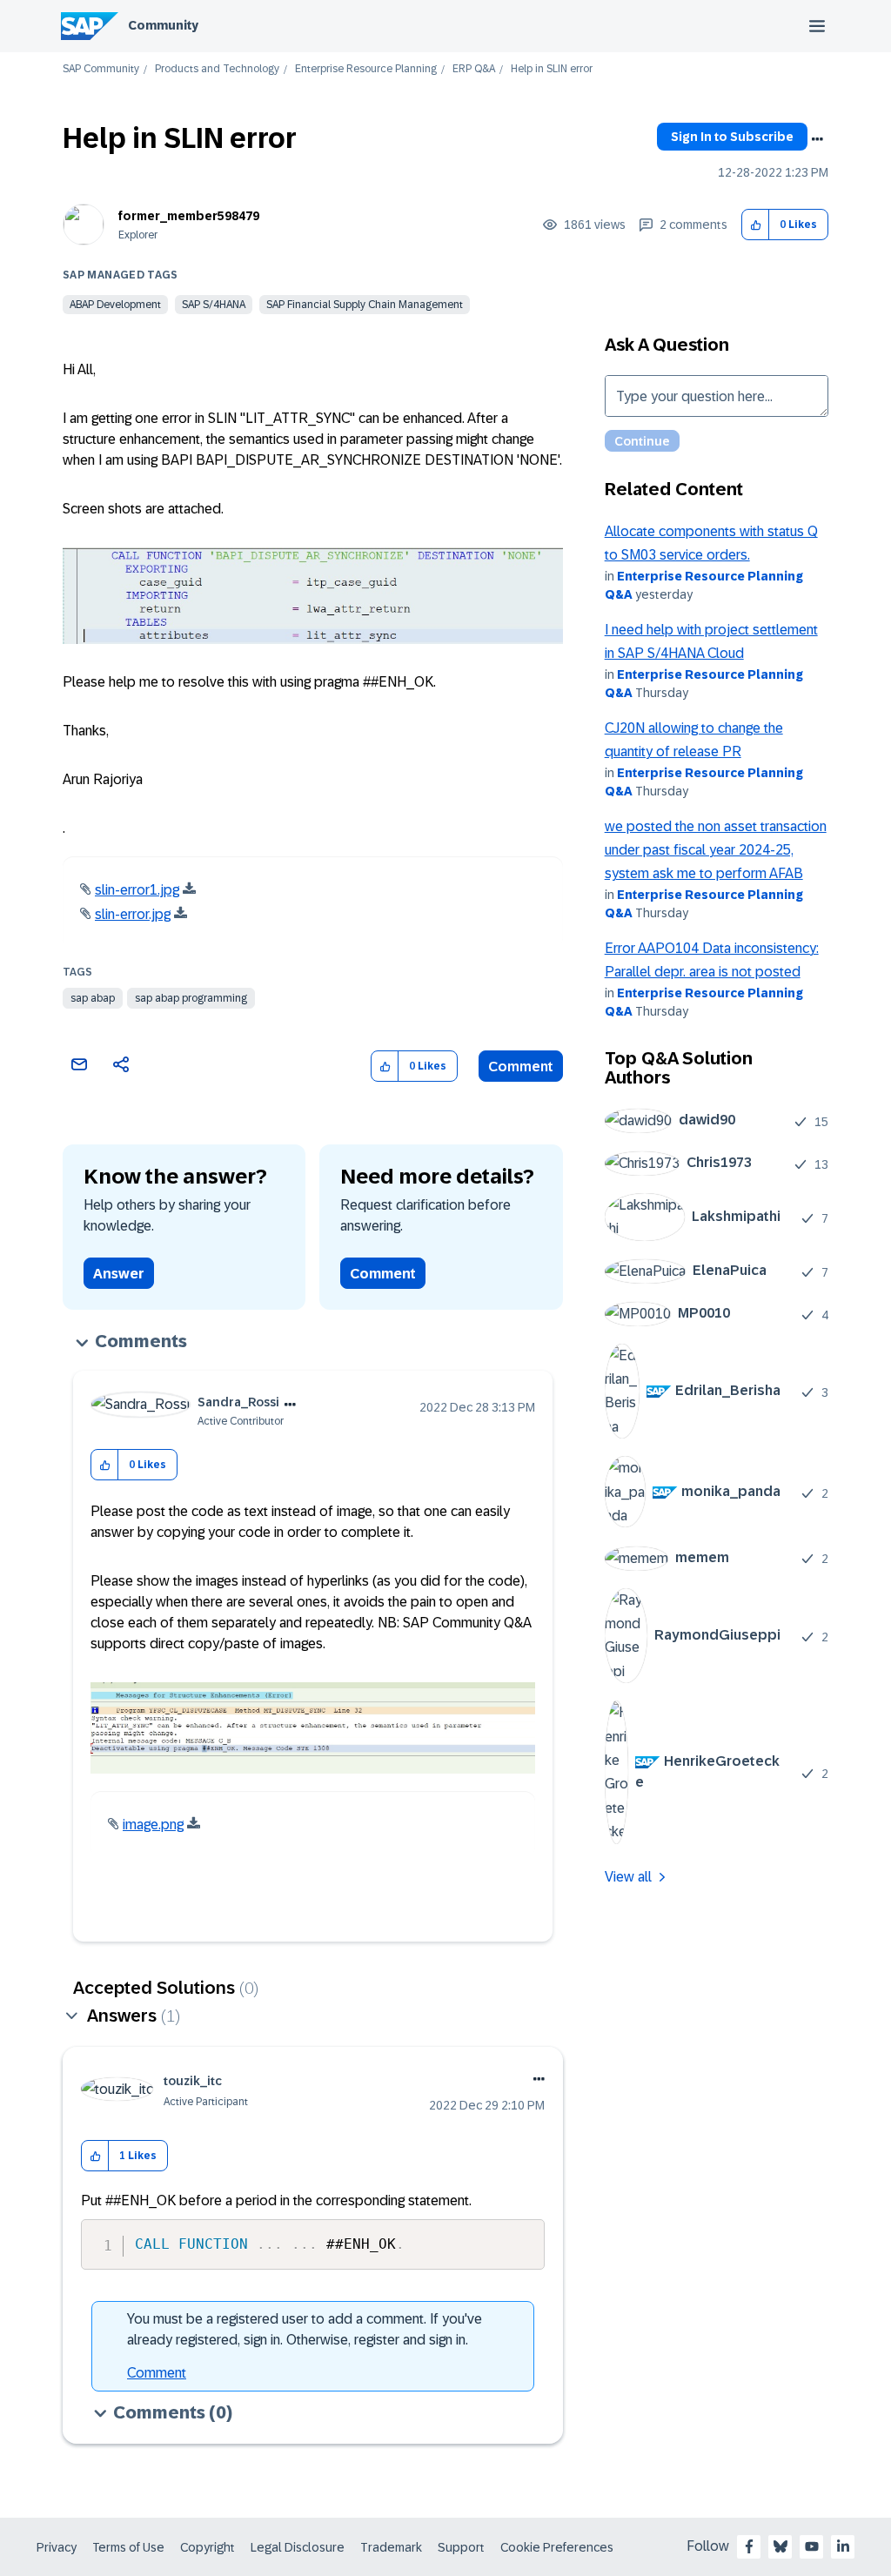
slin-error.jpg (133, 914)
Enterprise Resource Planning (366, 69)
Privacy (57, 2547)
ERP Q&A (474, 69)
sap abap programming (191, 998)
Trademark (391, 2547)
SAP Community (101, 69)
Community (163, 25)
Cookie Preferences (557, 2547)
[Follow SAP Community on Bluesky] (780, 2546)
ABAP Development (115, 305)
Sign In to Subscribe (732, 137)
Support (461, 2547)
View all (628, 1877)
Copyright (208, 2547)
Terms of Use (128, 2547)
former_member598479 (189, 216)
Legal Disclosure (298, 2547)
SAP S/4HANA (214, 305)
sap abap (93, 998)
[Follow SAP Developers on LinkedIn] (843, 2546)
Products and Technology (217, 69)
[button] (756, 225)
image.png (153, 1825)
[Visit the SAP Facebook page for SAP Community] (749, 2546)
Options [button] (817, 139)
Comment (521, 1067)
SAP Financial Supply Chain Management (365, 305)
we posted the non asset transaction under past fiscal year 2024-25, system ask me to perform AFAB (716, 850)
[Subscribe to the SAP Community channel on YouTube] (812, 2546)
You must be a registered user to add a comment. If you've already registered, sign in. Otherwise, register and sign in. (305, 2329)
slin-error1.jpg (137, 890)
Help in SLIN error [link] (552, 69)
